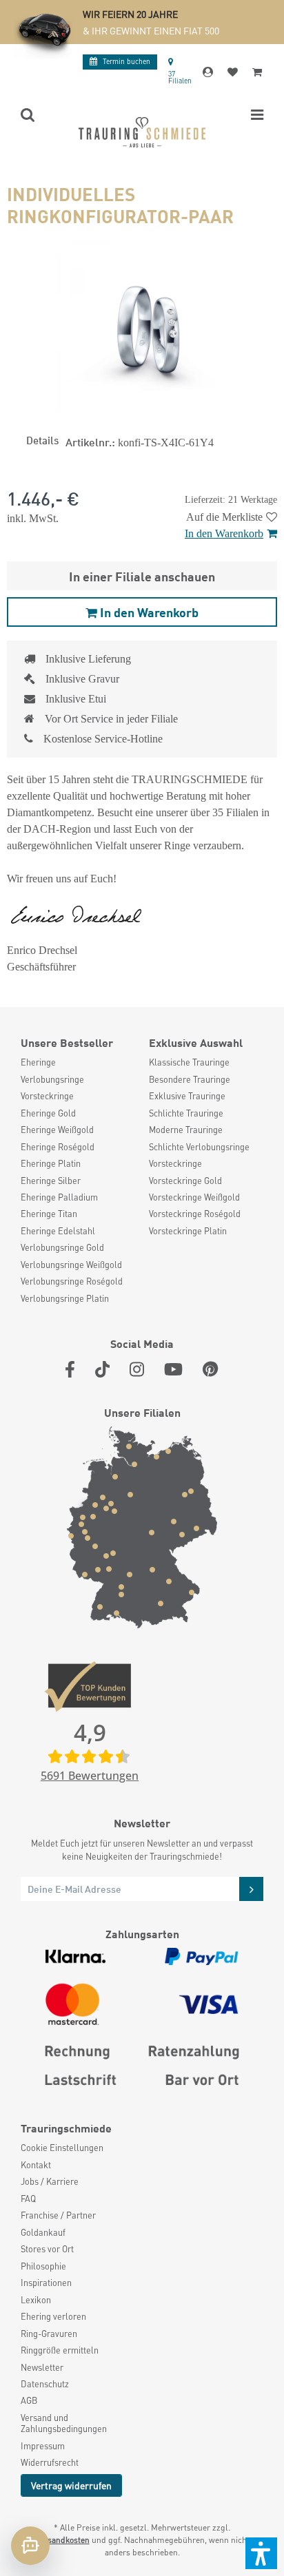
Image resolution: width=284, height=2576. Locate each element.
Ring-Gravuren (49, 2334)
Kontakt (36, 2165)
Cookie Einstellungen (62, 2148)
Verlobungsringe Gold (62, 1247)
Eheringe (38, 1062)
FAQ (28, 2199)
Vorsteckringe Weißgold (194, 1197)
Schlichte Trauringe (186, 1113)
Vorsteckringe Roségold (195, 1214)
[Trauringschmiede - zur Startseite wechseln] (142, 132)
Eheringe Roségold (58, 1147)
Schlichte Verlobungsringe (199, 1147)
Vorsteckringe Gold (185, 1181)
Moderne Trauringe (186, 1130)
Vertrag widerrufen (71, 2485)
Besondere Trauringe (190, 1079)
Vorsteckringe (47, 1096)
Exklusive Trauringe (187, 1096)
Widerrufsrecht (50, 2462)
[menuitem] (78, 1062)
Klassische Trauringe (189, 1062)
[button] (261, 2553)
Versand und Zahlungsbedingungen (64, 2423)
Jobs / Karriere (50, 2181)
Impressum (43, 2446)
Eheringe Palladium (59, 1197)
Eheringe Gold (48, 1113)
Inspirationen (46, 2283)
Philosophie (43, 2266)
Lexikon (36, 2300)
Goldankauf (43, 2232)
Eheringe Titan (49, 1214)
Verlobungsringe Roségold (72, 1281)
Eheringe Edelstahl (58, 1231)
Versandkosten (62, 2540)
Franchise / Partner (58, 2215)
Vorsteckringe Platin (188, 1231)
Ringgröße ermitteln (60, 2350)
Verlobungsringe (52, 1079)
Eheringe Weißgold (57, 1130)
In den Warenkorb (224, 533)
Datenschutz (45, 2384)
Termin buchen (126, 61)
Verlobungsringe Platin (65, 1298)
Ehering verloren (53, 2316)
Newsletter (42, 2367)
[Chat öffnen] (30, 2546)
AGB (29, 2400)
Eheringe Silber (51, 1181)
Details (42, 439)
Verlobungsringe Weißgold (71, 1265)
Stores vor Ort (47, 2249)
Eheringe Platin (51, 1163)
